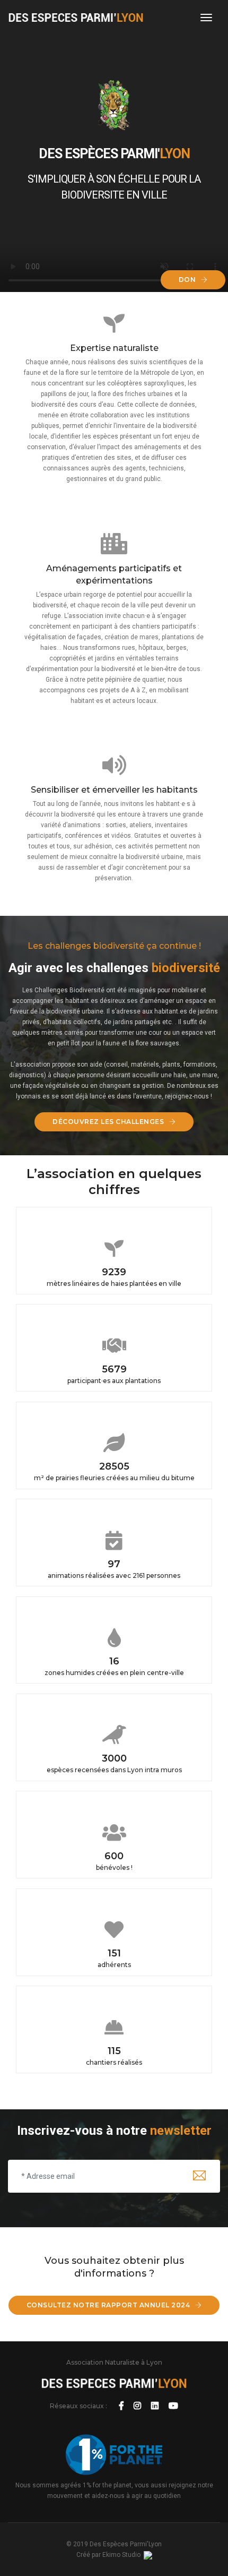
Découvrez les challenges (109, 1122)
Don (188, 280)
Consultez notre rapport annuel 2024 (109, 2305)
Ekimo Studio (123, 2555)
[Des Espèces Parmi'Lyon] (76, 18)
